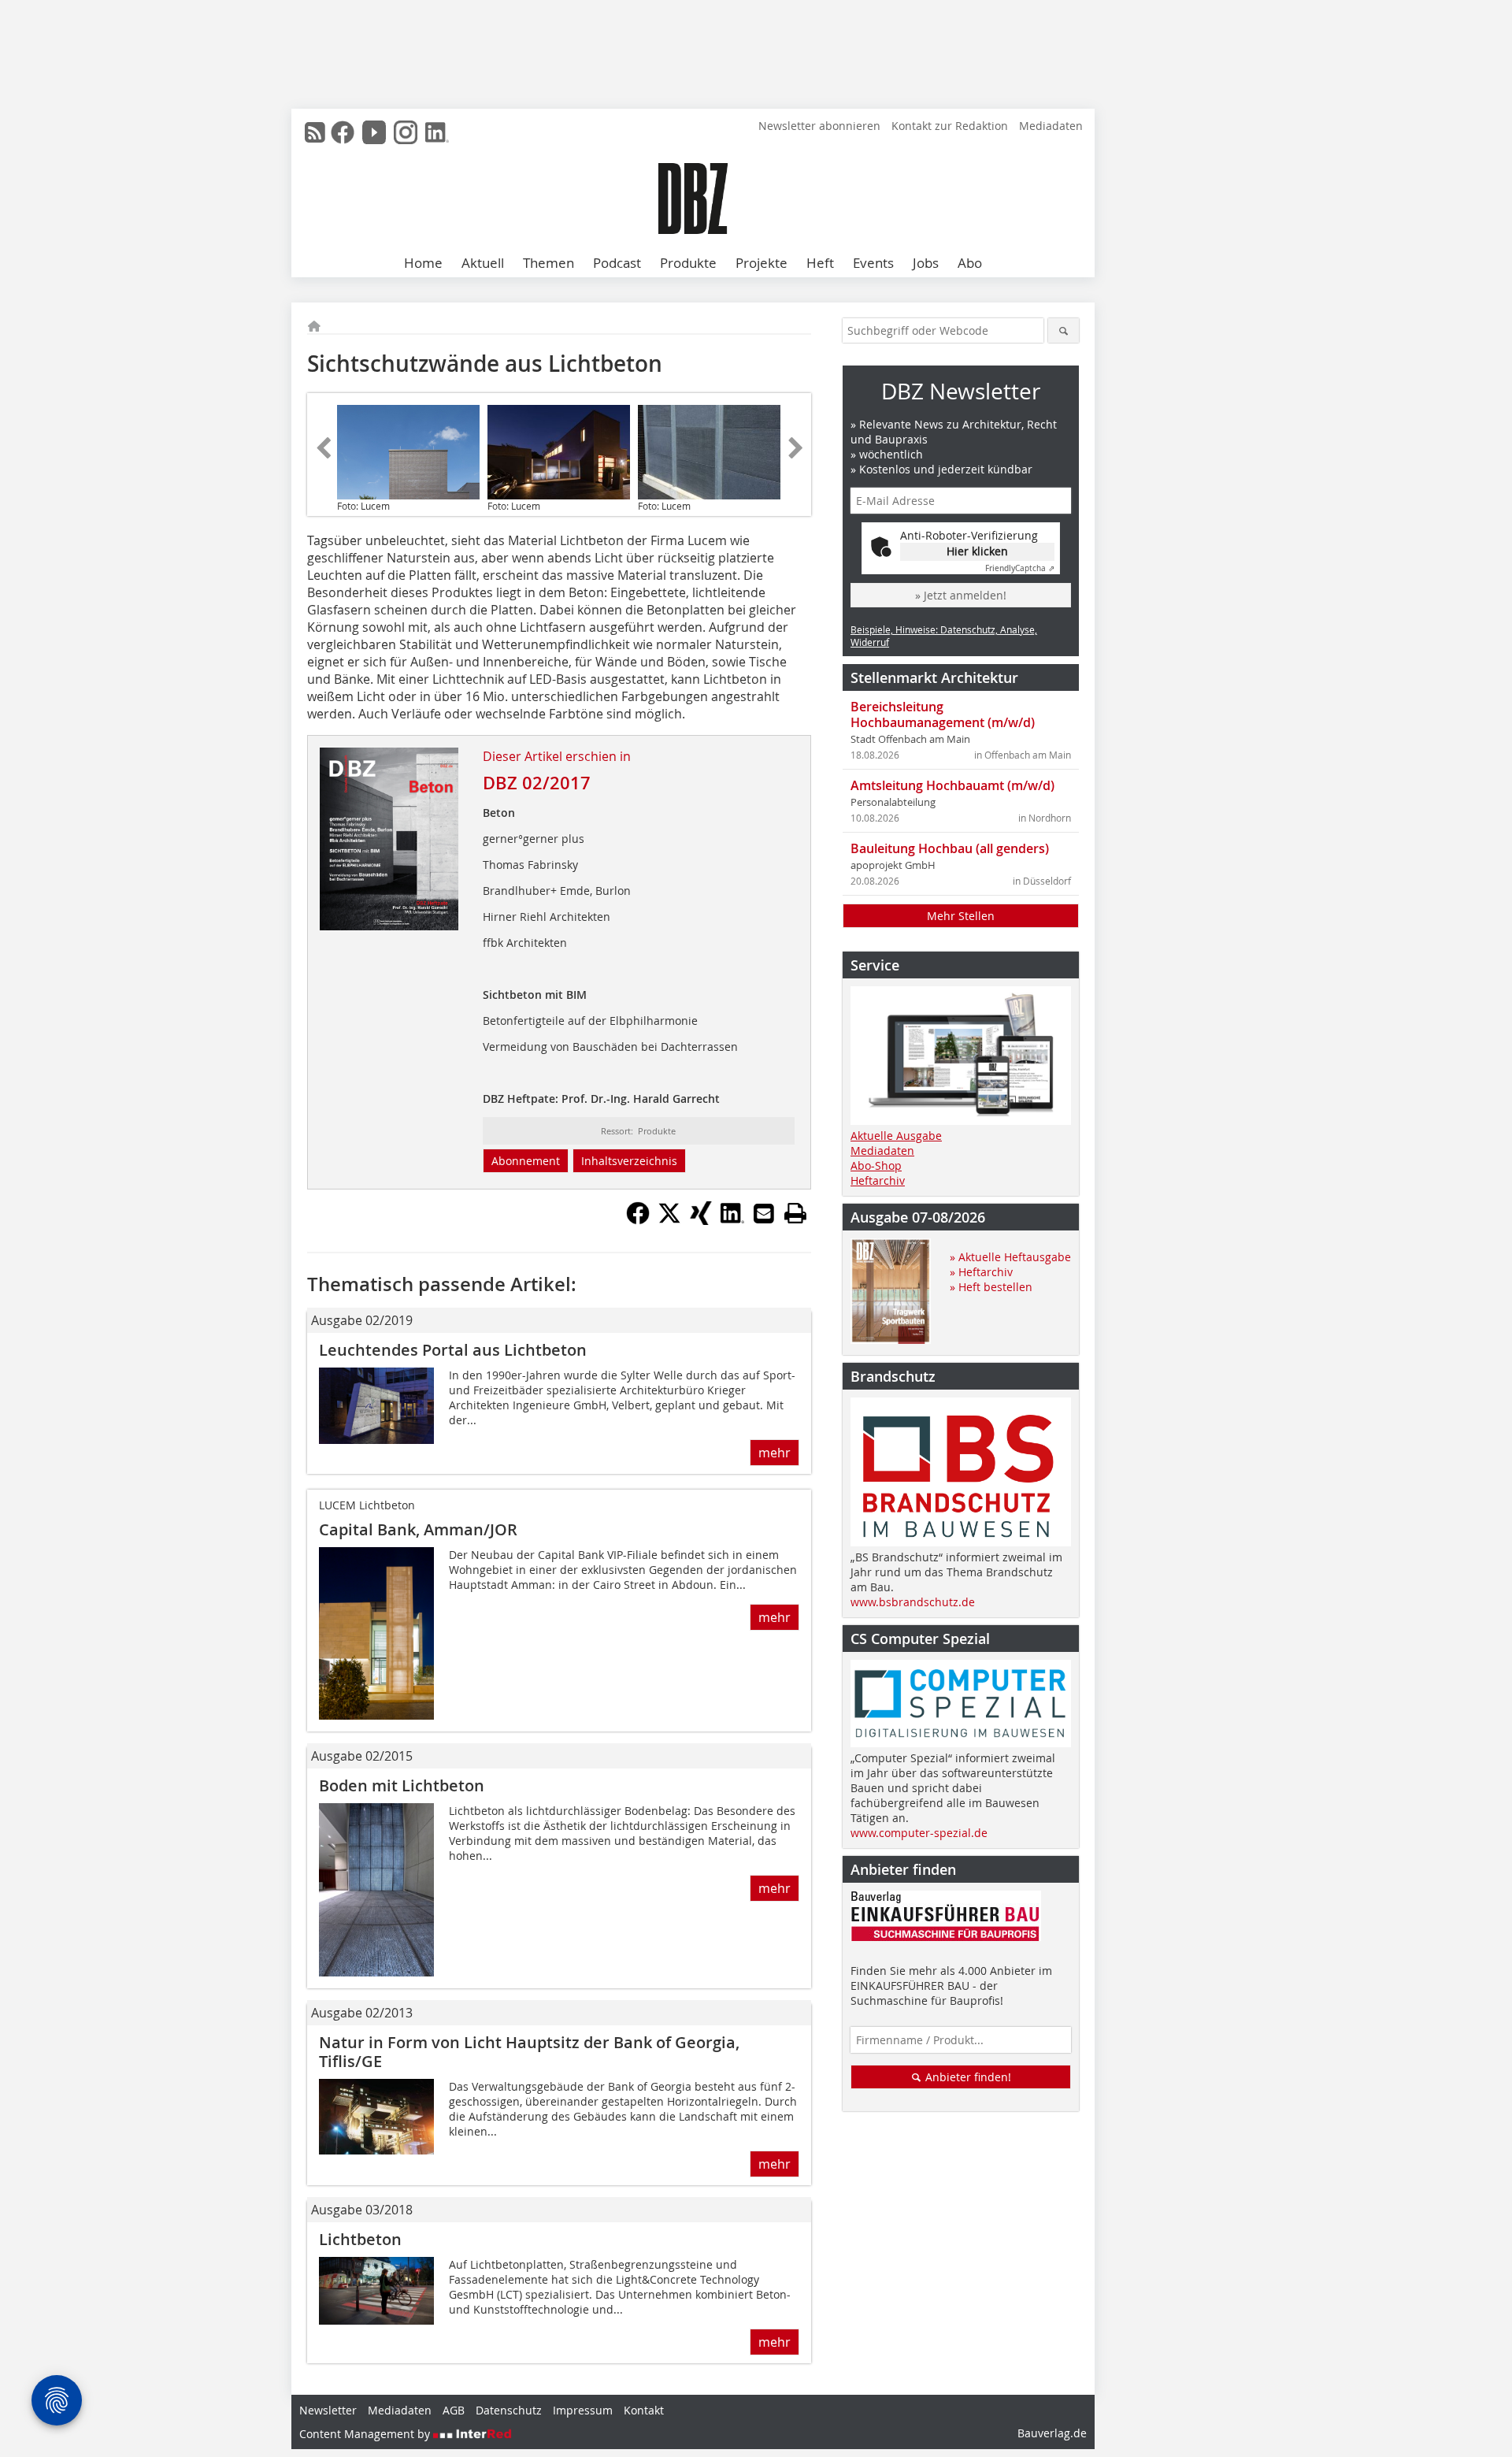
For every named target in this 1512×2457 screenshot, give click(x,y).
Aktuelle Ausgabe (896, 1136)
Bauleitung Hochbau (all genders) (950, 848)
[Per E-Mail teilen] (764, 1213)
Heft (820, 263)
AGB (454, 2410)
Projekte (762, 263)
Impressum (583, 2410)
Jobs (926, 263)
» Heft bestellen (991, 1287)
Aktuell (483, 263)
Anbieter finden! (967, 2077)
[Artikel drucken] (795, 1213)
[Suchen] (1064, 330)
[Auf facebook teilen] (638, 1220)
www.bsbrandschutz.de (913, 1602)
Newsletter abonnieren (819, 126)
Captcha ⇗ (1020, 568)
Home (423, 263)
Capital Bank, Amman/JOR (418, 1529)
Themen (548, 263)
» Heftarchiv (981, 1272)
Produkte (688, 263)
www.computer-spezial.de (919, 1833)
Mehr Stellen (961, 916)
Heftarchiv (878, 1180)
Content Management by (366, 2434)
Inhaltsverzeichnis (629, 1161)
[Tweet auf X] (669, 1220)
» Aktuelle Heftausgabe (1010, 1257)
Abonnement (526, 1161)
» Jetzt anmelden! (961, 595)
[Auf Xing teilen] (701, 1220)
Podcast (617, 263)
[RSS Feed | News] (315, 132)
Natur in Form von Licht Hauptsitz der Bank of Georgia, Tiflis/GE (529, 2052)
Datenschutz (509, 2410)
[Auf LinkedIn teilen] (732, 1220)
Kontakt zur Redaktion (950, 126)
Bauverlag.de (1052, 2433)
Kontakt (644, 2410)
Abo (970, 263)
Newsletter (328, 2410)
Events (873, 263)
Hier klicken (977, 551)
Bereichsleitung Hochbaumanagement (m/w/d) (943, 714)
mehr (775, 1453)
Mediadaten (1051, 126)
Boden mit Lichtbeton (402, 1785)
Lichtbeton (360, 2239)
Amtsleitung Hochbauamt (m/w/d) (952, 785)
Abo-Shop (876, 1165)
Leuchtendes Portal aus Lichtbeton (453, 1350)
